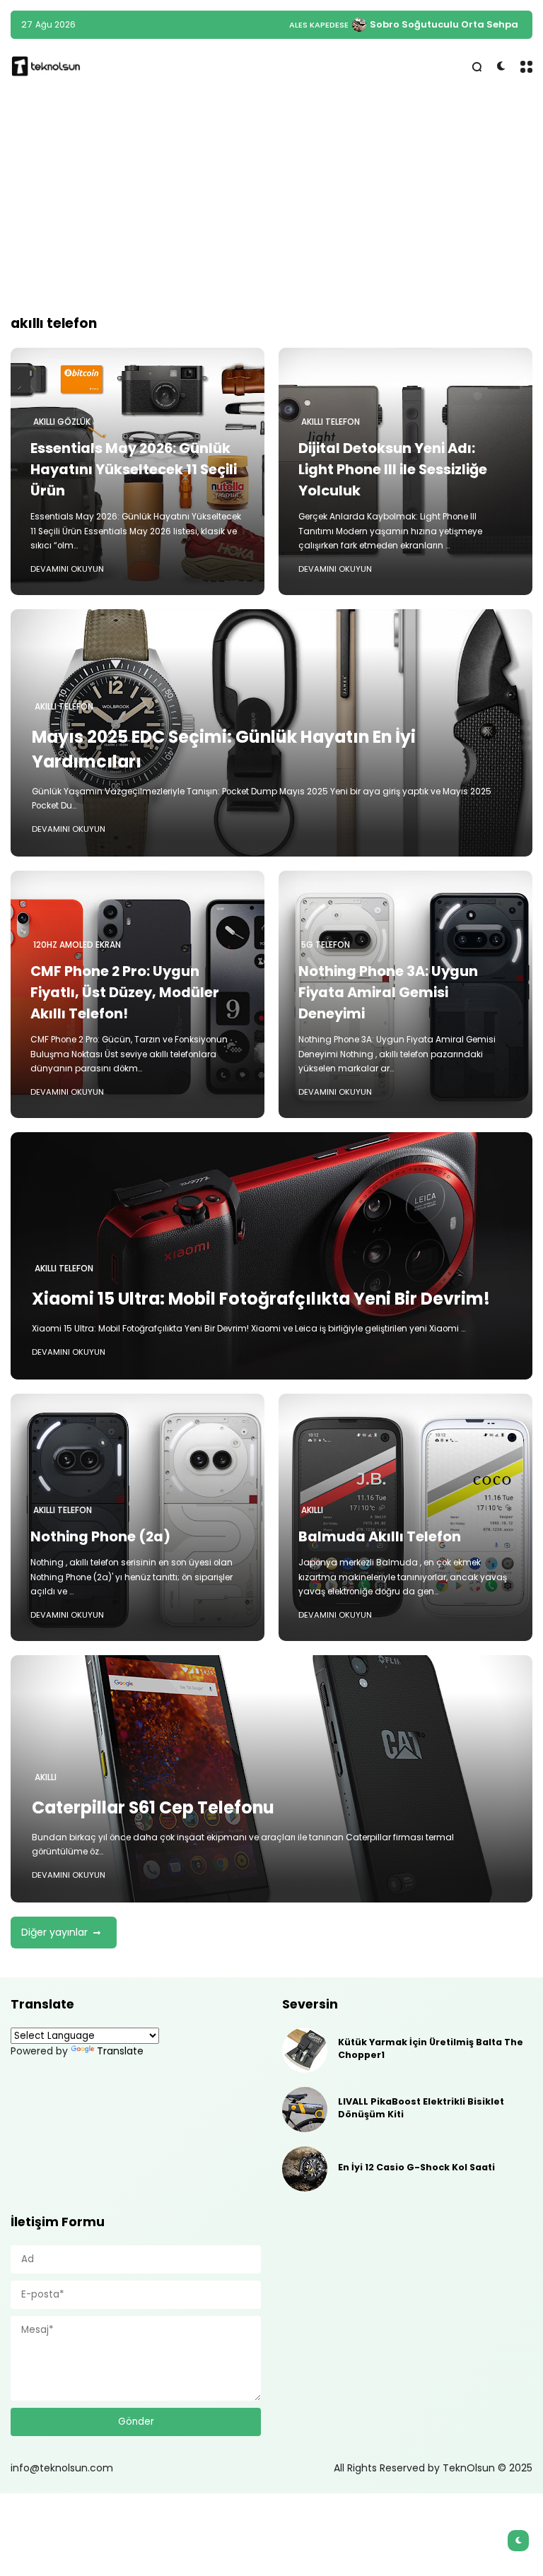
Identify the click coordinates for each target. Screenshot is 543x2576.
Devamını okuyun (67, 569)
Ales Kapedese (319, 25)
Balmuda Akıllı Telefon (380, 1536)
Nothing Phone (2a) (100, 1536)
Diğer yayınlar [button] (54, 1932)
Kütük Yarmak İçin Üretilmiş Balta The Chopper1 (431, 2048)
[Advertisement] (271, 204)
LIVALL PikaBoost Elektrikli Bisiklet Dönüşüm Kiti (421, 2108)
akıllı (312, 1510)
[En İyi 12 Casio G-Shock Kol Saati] (305, 2169)
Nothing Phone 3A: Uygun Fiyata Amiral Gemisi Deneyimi (388, 992)
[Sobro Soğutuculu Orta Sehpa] (359, 25)
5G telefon (326, 945)
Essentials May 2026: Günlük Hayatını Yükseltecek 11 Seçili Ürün (134, 469)
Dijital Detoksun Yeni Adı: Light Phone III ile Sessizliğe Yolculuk (393, 469)
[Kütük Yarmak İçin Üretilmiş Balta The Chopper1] (305, 2050)
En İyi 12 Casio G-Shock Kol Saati (416, 2167)
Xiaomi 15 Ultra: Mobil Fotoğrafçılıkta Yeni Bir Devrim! (261, 1299)
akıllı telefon (331, 422)
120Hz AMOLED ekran (77, 945)
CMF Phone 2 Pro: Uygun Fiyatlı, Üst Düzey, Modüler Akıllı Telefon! (125, 992)
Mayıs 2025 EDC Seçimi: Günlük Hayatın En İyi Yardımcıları (224, 749)
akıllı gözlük (62, 422)
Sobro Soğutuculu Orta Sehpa (444, 24)
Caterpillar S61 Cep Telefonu (153, 1807)
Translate (120, 2051)
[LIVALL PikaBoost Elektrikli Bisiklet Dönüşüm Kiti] (305, 2110)
